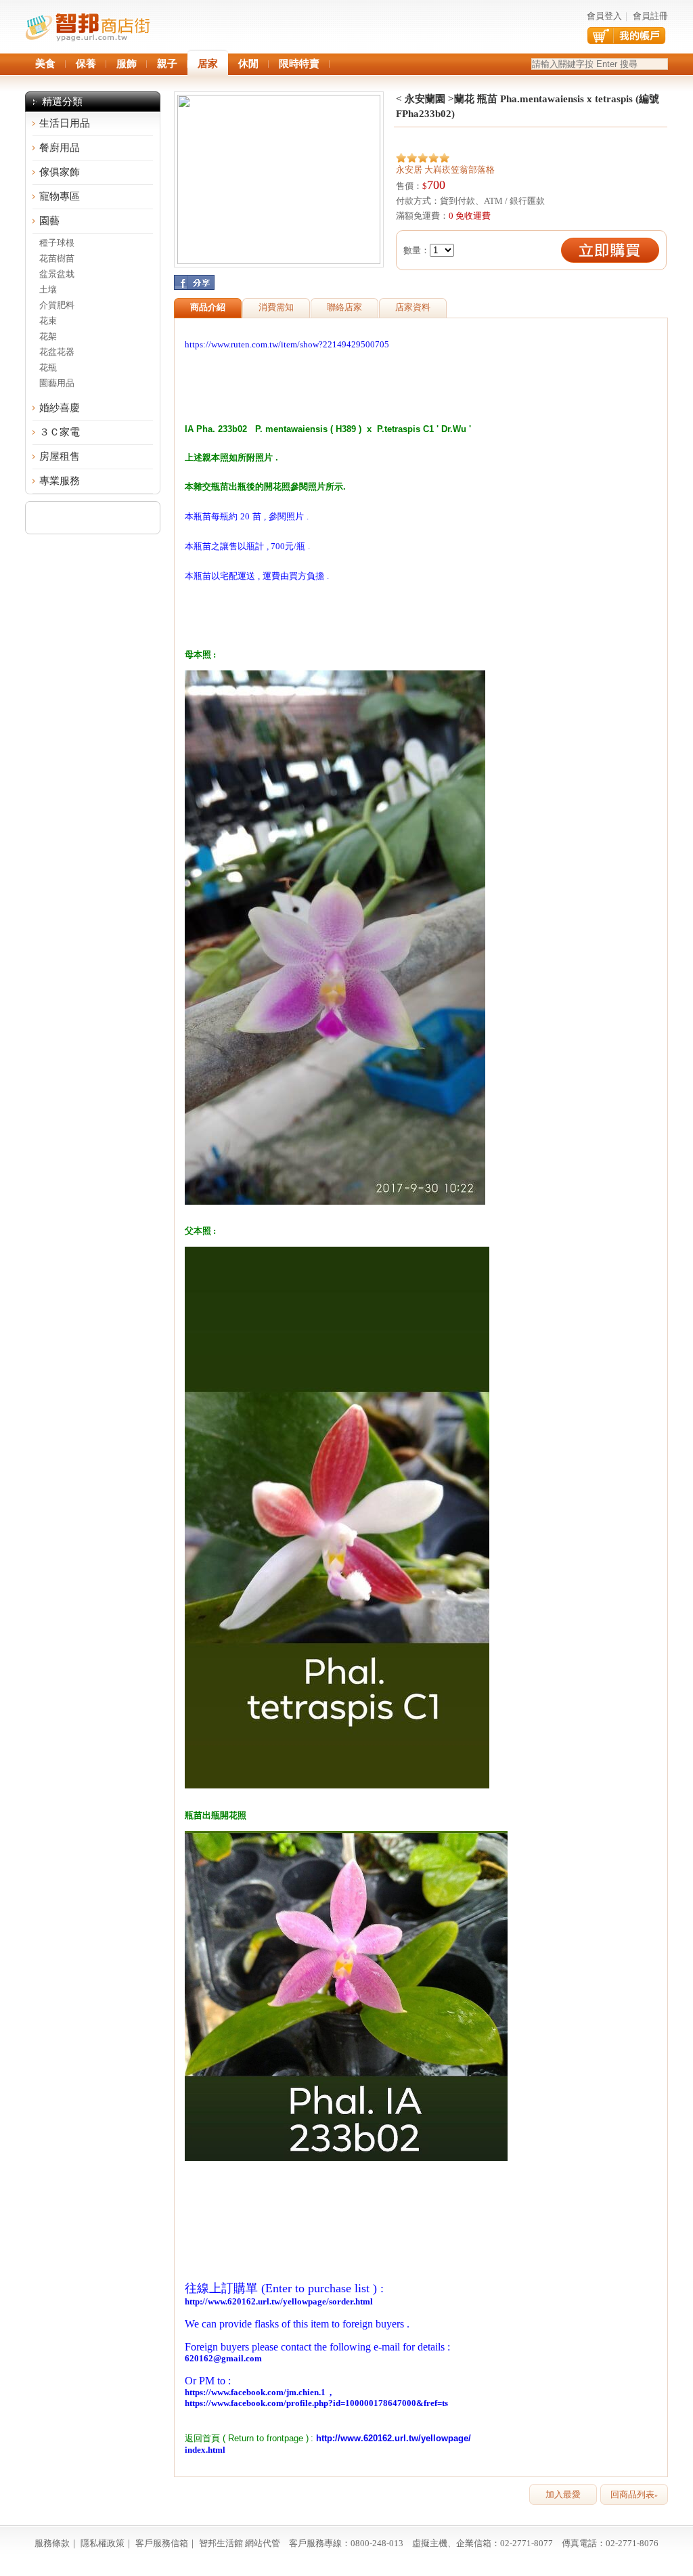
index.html (205, 2450)
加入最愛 (563, 2494)
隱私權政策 (103, 2543)
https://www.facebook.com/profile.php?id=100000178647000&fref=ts (318, 2403)
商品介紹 (208, 307)
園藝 (49, 221)
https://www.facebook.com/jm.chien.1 (255, 2392)
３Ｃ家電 (60, 432)
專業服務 (60, 481)
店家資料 (413, 307)
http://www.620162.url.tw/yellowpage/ (394, 2438)
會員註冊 (650, 16)
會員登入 (604, 16)
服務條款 (52, 2543)
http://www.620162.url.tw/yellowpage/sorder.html (279, 2301)
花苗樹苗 (57, 258)
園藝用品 (57, 383)
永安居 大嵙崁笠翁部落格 (445, 170)
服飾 (127, 64)
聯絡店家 (344, 307)
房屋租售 (60, 456)
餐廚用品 (60, 148)
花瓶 (48, 367)
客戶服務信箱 (162, 2543)
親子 (167, 64)
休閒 (248, 64)
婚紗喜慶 (60, 408)
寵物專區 (60, 196)
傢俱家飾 (60, 172)
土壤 (48, 289)
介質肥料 (57, 305)
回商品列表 (634, 2494)
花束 (48, 321)
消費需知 (276, 307)
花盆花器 (57, 352)
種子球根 (57, 243)
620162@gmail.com (223, 2358)
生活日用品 (65, 123)
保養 (86, 64)
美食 (45, 64)
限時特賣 (299, 64)
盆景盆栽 (57, 274)
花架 (48, 336)
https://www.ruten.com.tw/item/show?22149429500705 (287, 344)
